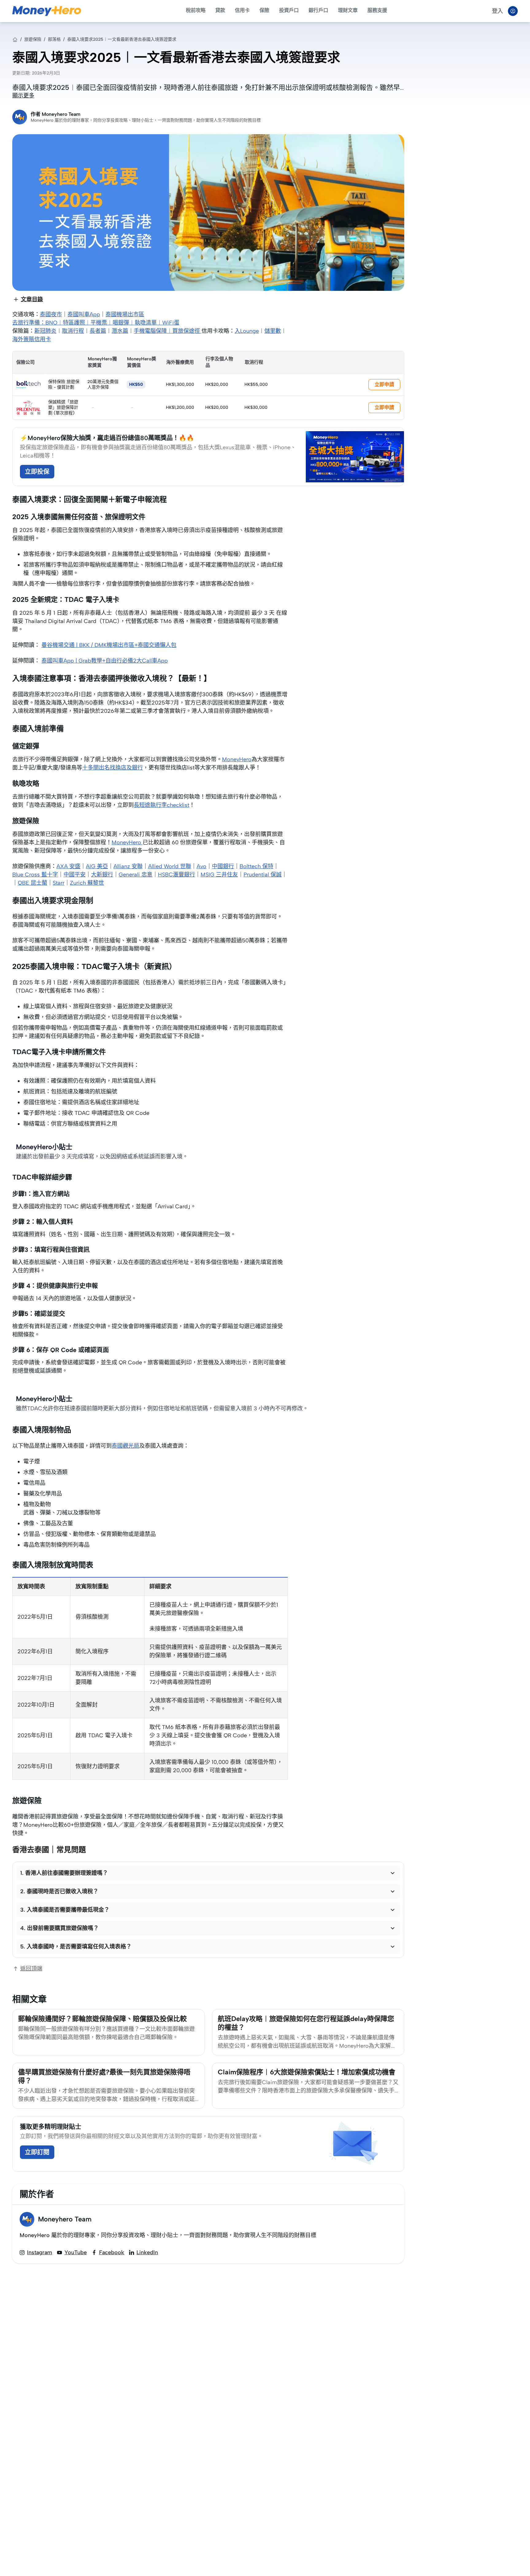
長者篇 (98, 331)
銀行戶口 (318, 10)
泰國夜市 (51, 314)
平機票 (99, 323)
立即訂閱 (37, 2152)
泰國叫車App (84, 314)
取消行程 (73, 331)
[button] (208, 1873)
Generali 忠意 (136, 875)
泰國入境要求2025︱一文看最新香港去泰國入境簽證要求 (122, 39)
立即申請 (384, 384)
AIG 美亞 (97, 866)
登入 (497, 11)
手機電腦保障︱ (153, 331)
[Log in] (513, 11)
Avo (202, 866)
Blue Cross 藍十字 (35, 875)
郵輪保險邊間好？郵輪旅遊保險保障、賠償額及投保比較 (102, 2019)
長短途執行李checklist (161, 805)
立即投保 (37, 472)
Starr (59, 883)
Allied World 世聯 (170, 866)
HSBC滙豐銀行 (177, 875)
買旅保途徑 (187, 331)
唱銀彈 (121, 323)
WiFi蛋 (171, 323)
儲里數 (273, 331)
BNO (51, 323)
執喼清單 (146, 323)
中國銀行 (223, 866)
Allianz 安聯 (128, 866)
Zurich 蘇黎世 (87, 883)
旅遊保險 (33, 39)
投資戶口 (289, 10)
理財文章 (348, 10)
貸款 (220, 10)
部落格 (54, 39)
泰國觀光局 (125, 1446)
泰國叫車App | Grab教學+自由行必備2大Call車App (105, 661)
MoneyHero (237, 759)
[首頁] (15, 40)
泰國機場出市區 (125, 314)
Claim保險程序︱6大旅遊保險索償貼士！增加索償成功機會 (307, 2072)
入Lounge (247, 331)
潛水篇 (120, 331)
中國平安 (75, 875)
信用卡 (242, 10)
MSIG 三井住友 (219, 875)
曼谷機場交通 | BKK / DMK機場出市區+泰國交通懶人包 (109, 645)
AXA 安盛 (68, 866)
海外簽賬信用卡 (32, 339)
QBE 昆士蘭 (33, 883)
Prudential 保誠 (263, 875)
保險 (264, 10)
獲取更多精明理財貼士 (51, 2127)
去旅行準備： (29, 323)
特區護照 (74, 323)
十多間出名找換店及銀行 (113, 768)
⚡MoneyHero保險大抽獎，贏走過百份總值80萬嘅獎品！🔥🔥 (107, 438)
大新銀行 (102, 875)
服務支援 (377, 10)
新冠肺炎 (45, 331)
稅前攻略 (196, 10)
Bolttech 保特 (256, 866)
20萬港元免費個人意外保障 (103, 384)
